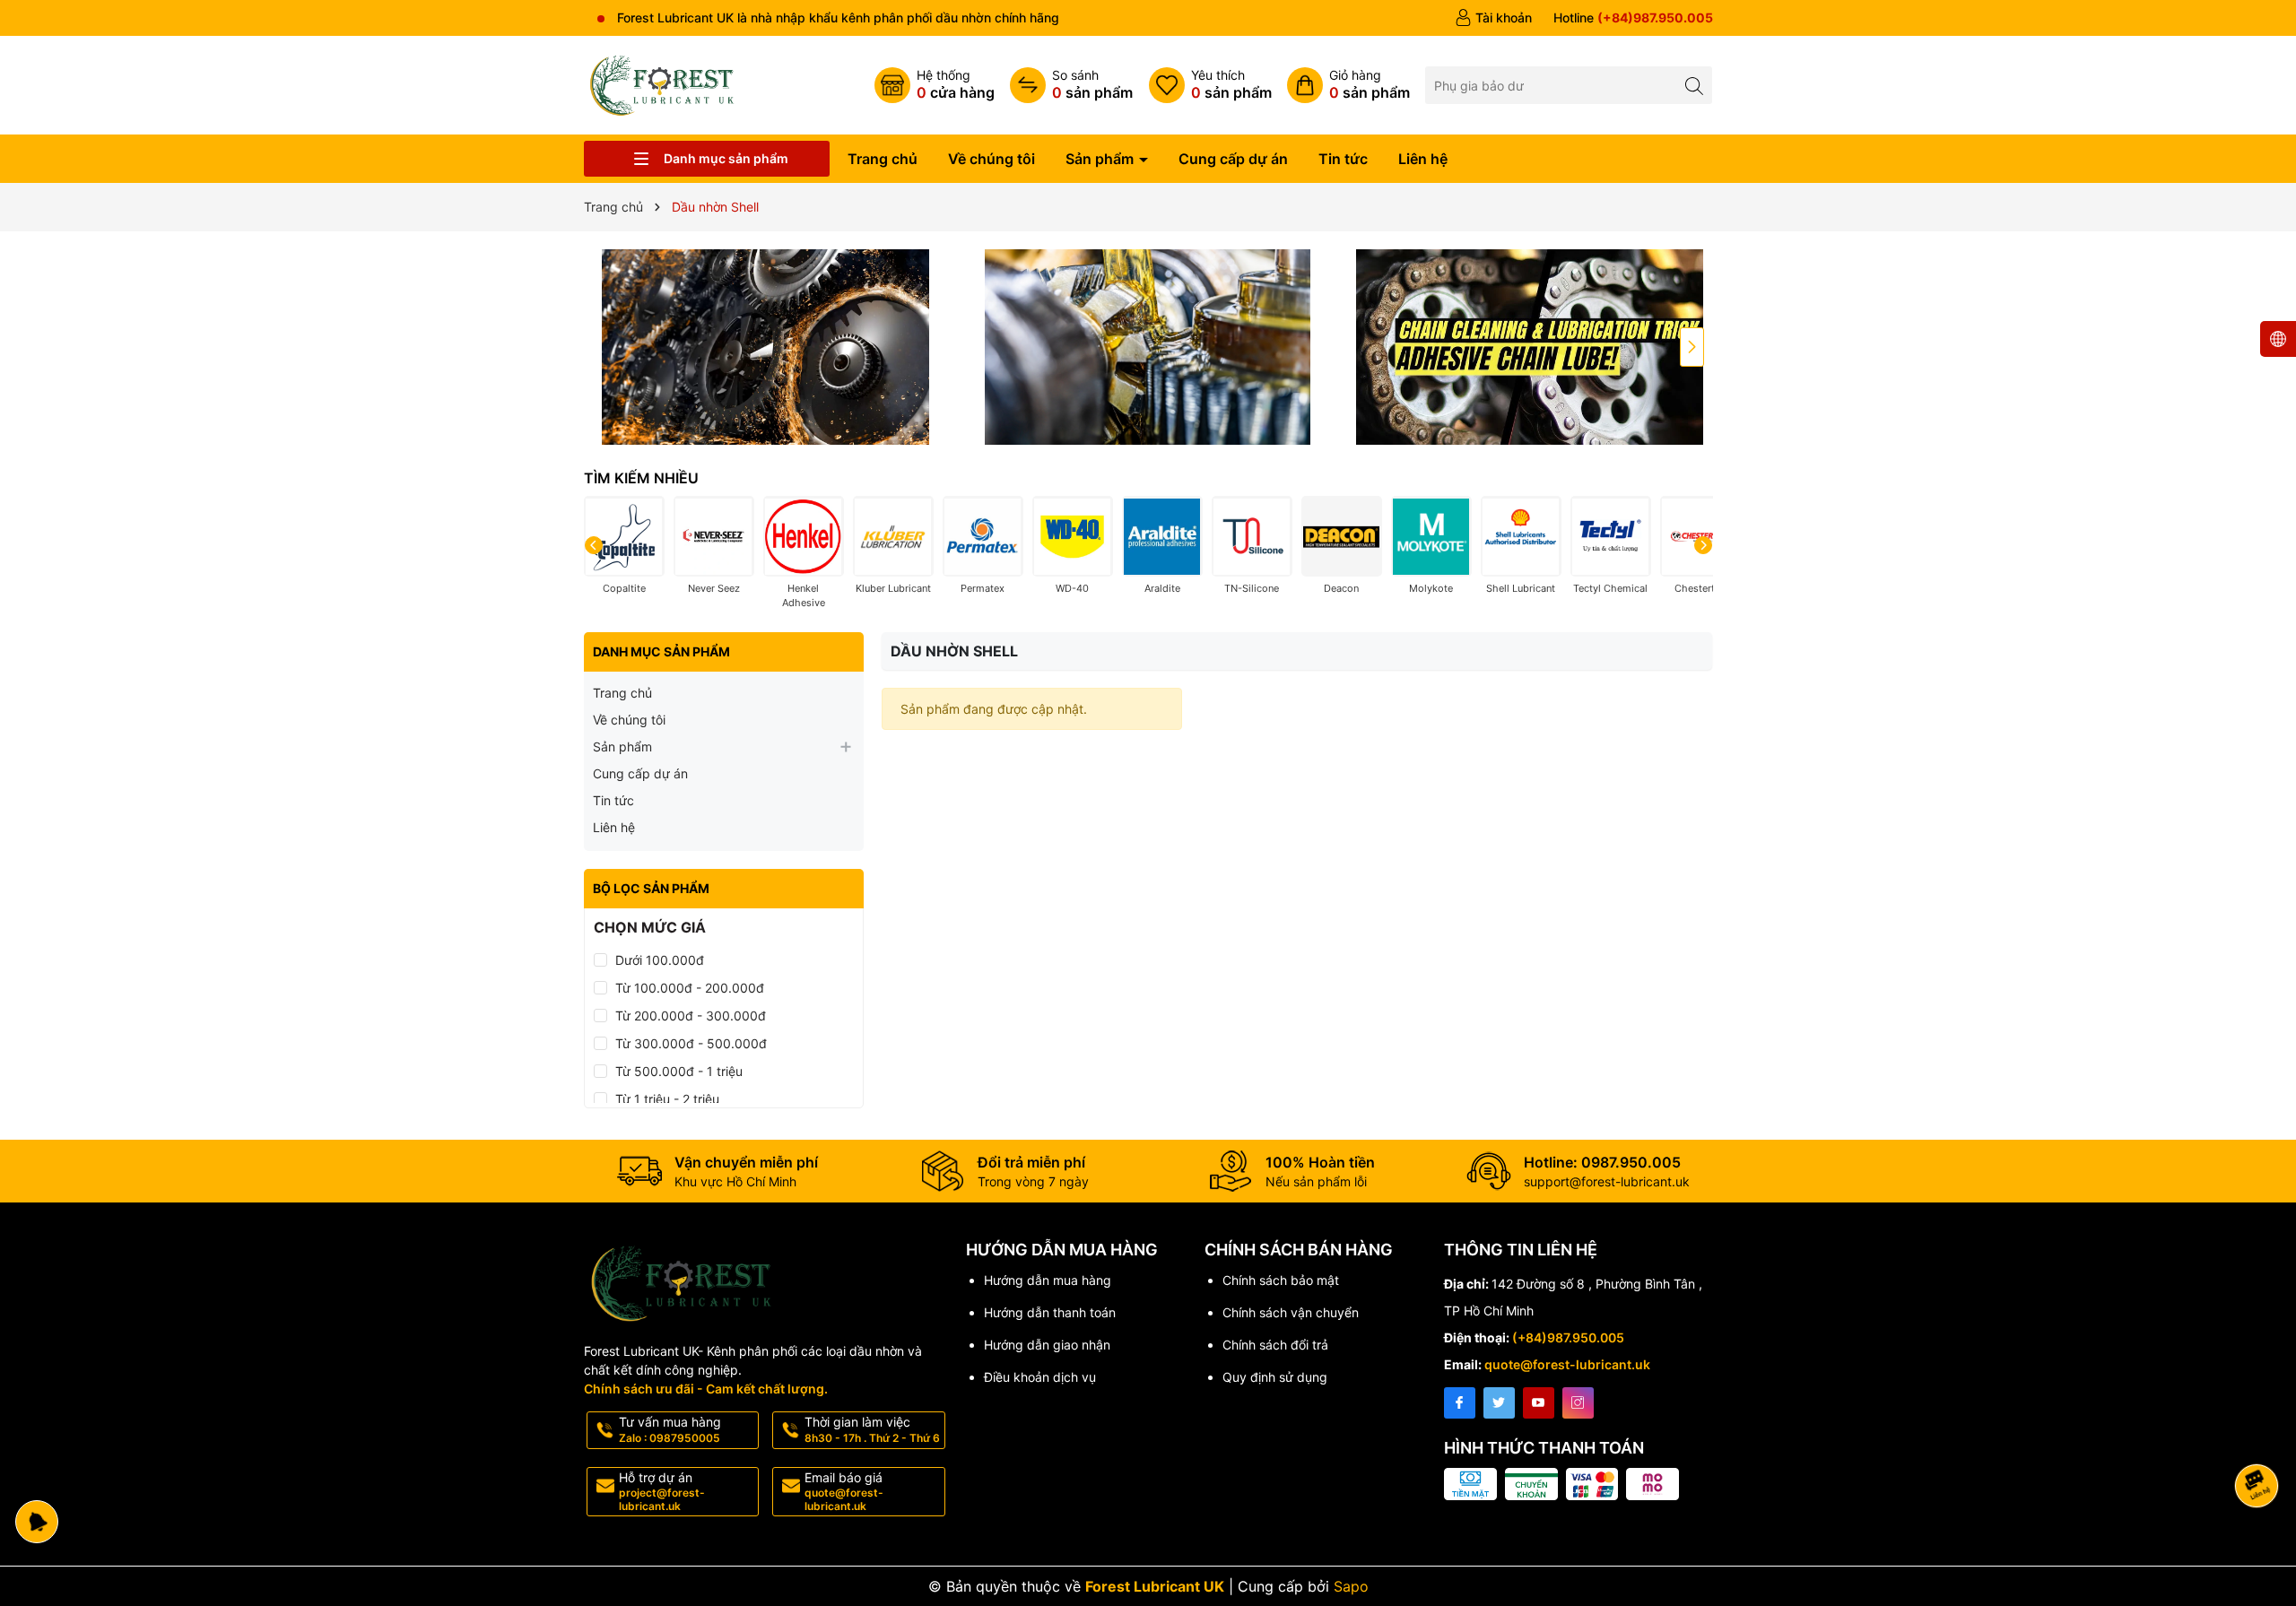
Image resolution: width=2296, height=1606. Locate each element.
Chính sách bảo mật (1281, 1280)
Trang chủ (883, 159)
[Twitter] (1499, 1403)
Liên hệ (1423, 159)
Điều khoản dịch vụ (1040, 1377)
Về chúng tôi (991, 159)
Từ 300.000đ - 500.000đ (691, 1043)
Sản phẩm (1101, 159)
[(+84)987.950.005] (1633, 18)
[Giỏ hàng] (1348, 85)
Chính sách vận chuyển (1291, 1312)
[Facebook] (1460, 1403)
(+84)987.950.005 (1568, 1337)
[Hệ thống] (935, 85)
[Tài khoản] (1493, 18)
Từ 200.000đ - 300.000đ (691, 1016)
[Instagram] (1578, 1403)
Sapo (1351, 1586)
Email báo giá (844, 1491)
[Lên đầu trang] (2260, 1438)
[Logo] (665, 84)
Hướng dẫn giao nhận (1047, 1345)
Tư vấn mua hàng (670, 1429)
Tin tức (1343, 159)
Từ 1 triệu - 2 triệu (667, 1099)
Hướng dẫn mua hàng (1048, 1280)
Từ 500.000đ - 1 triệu (679, 1071)
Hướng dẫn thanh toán (1050, 1312)
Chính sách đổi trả (1275, 1345)
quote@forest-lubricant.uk (1567, 1364)
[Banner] (766, 347)
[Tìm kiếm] (1694, 85)
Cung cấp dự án (1233, 159)
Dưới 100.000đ (660, 960)
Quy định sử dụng (1275, 1377)
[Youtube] (1539, 1403)
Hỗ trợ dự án (662, 1491)
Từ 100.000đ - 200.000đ (690, 988)
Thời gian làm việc (872, 1429)
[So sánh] (1071, 85)
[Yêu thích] (1210, 85)
